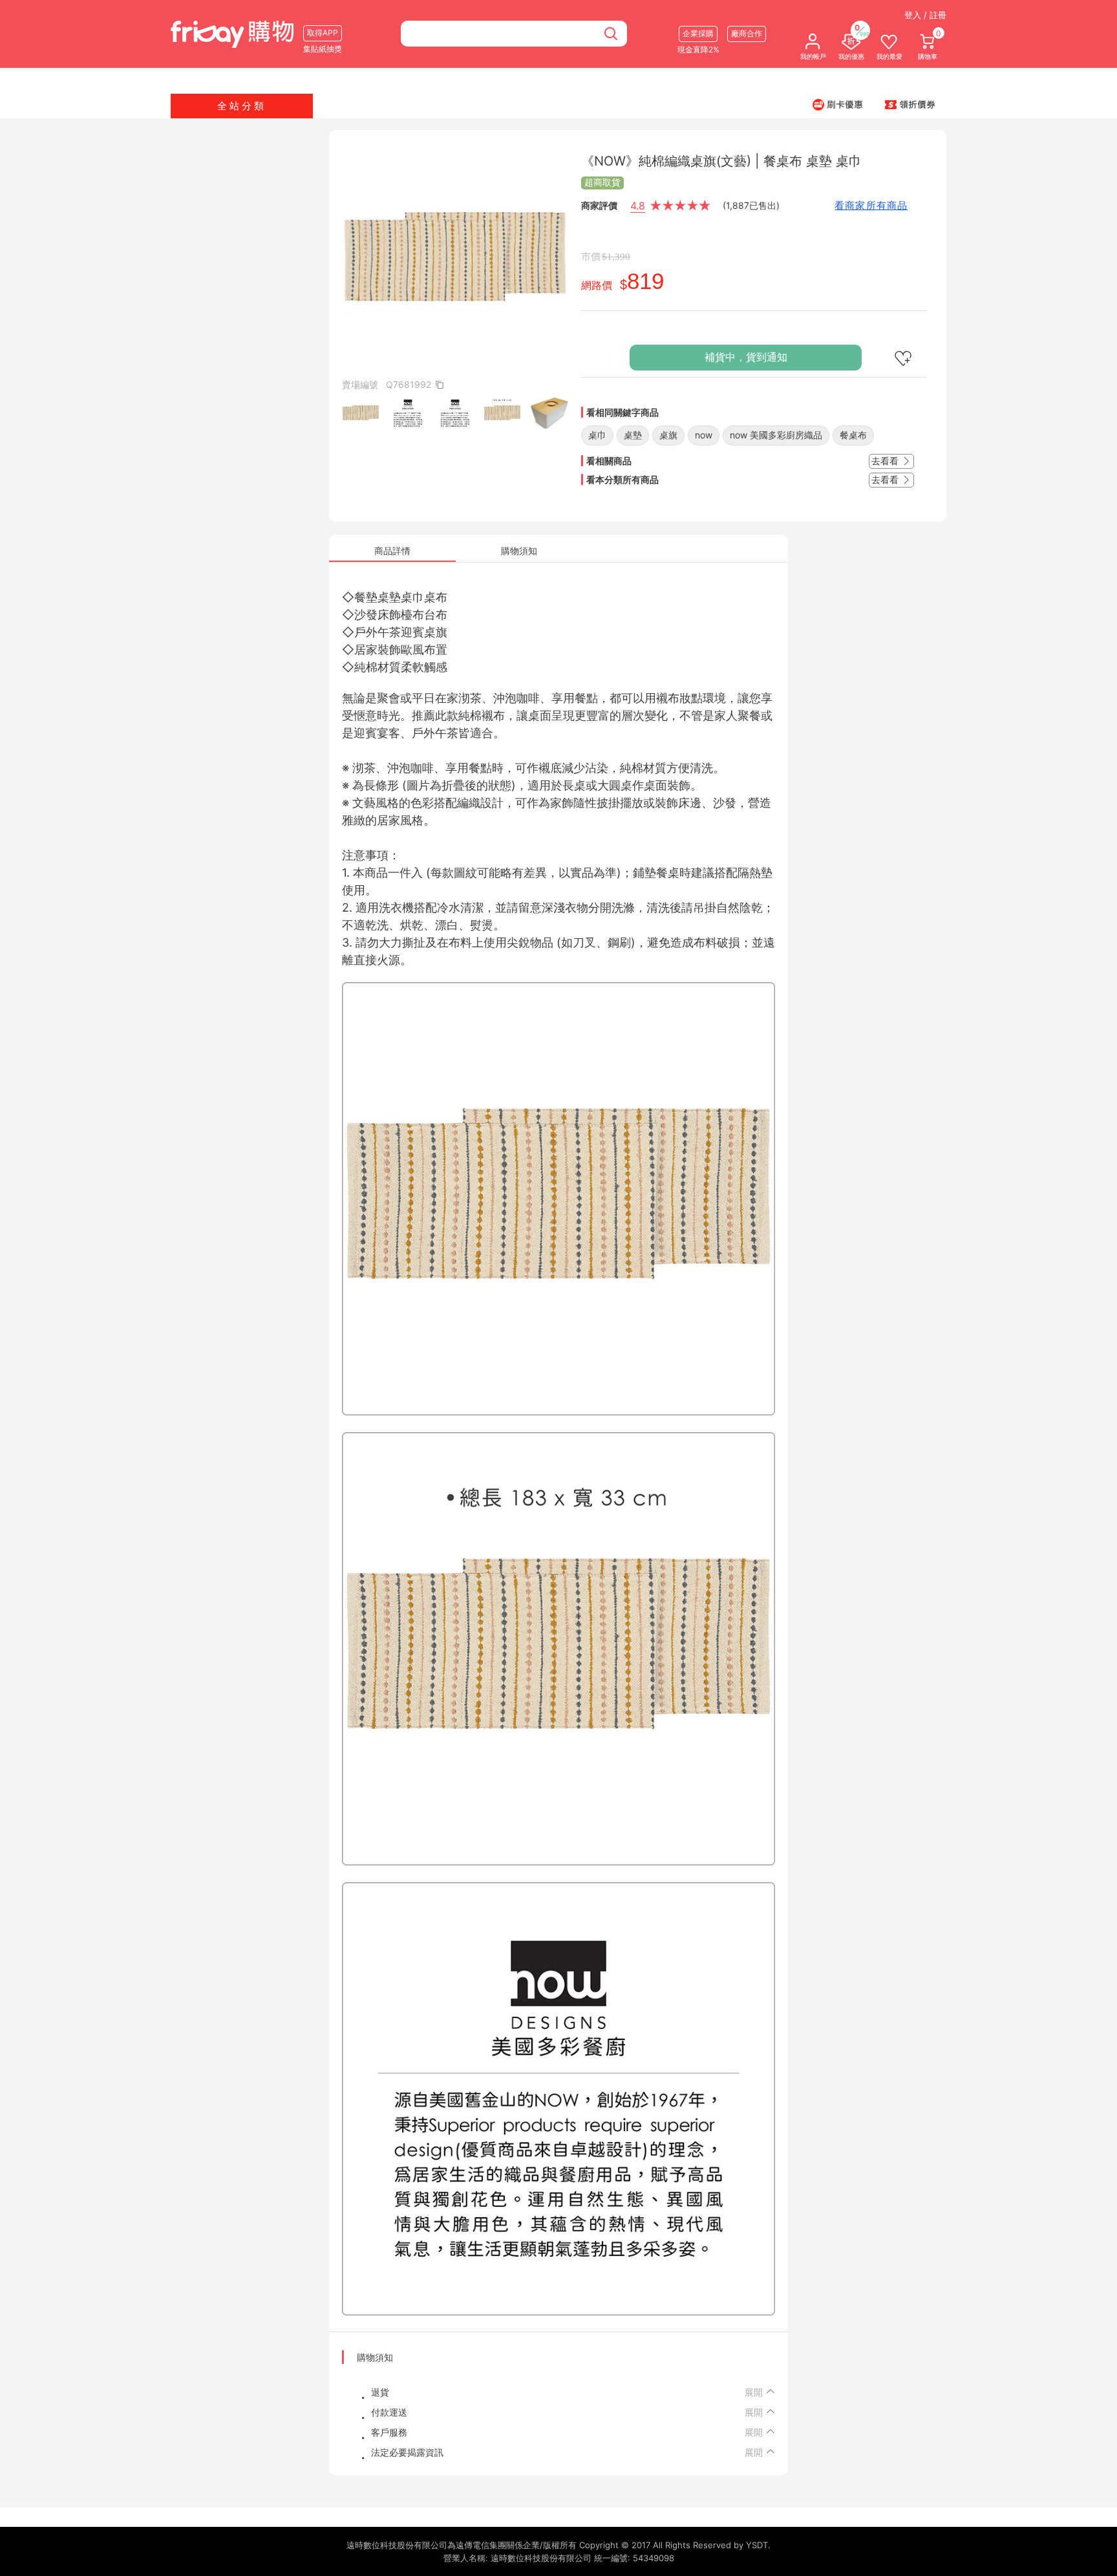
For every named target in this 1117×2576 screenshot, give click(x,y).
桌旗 (668, 435)
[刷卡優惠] (838, 104)
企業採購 (698, 33)
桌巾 (597, 435)
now (704, 435)
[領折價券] (910, 104)
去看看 (886, 461)
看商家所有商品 (871, 205)
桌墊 (633, 435)
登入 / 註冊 (925, 15)
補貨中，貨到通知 (746, 357)
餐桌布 (853, 435)
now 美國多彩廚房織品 (776, 435)
